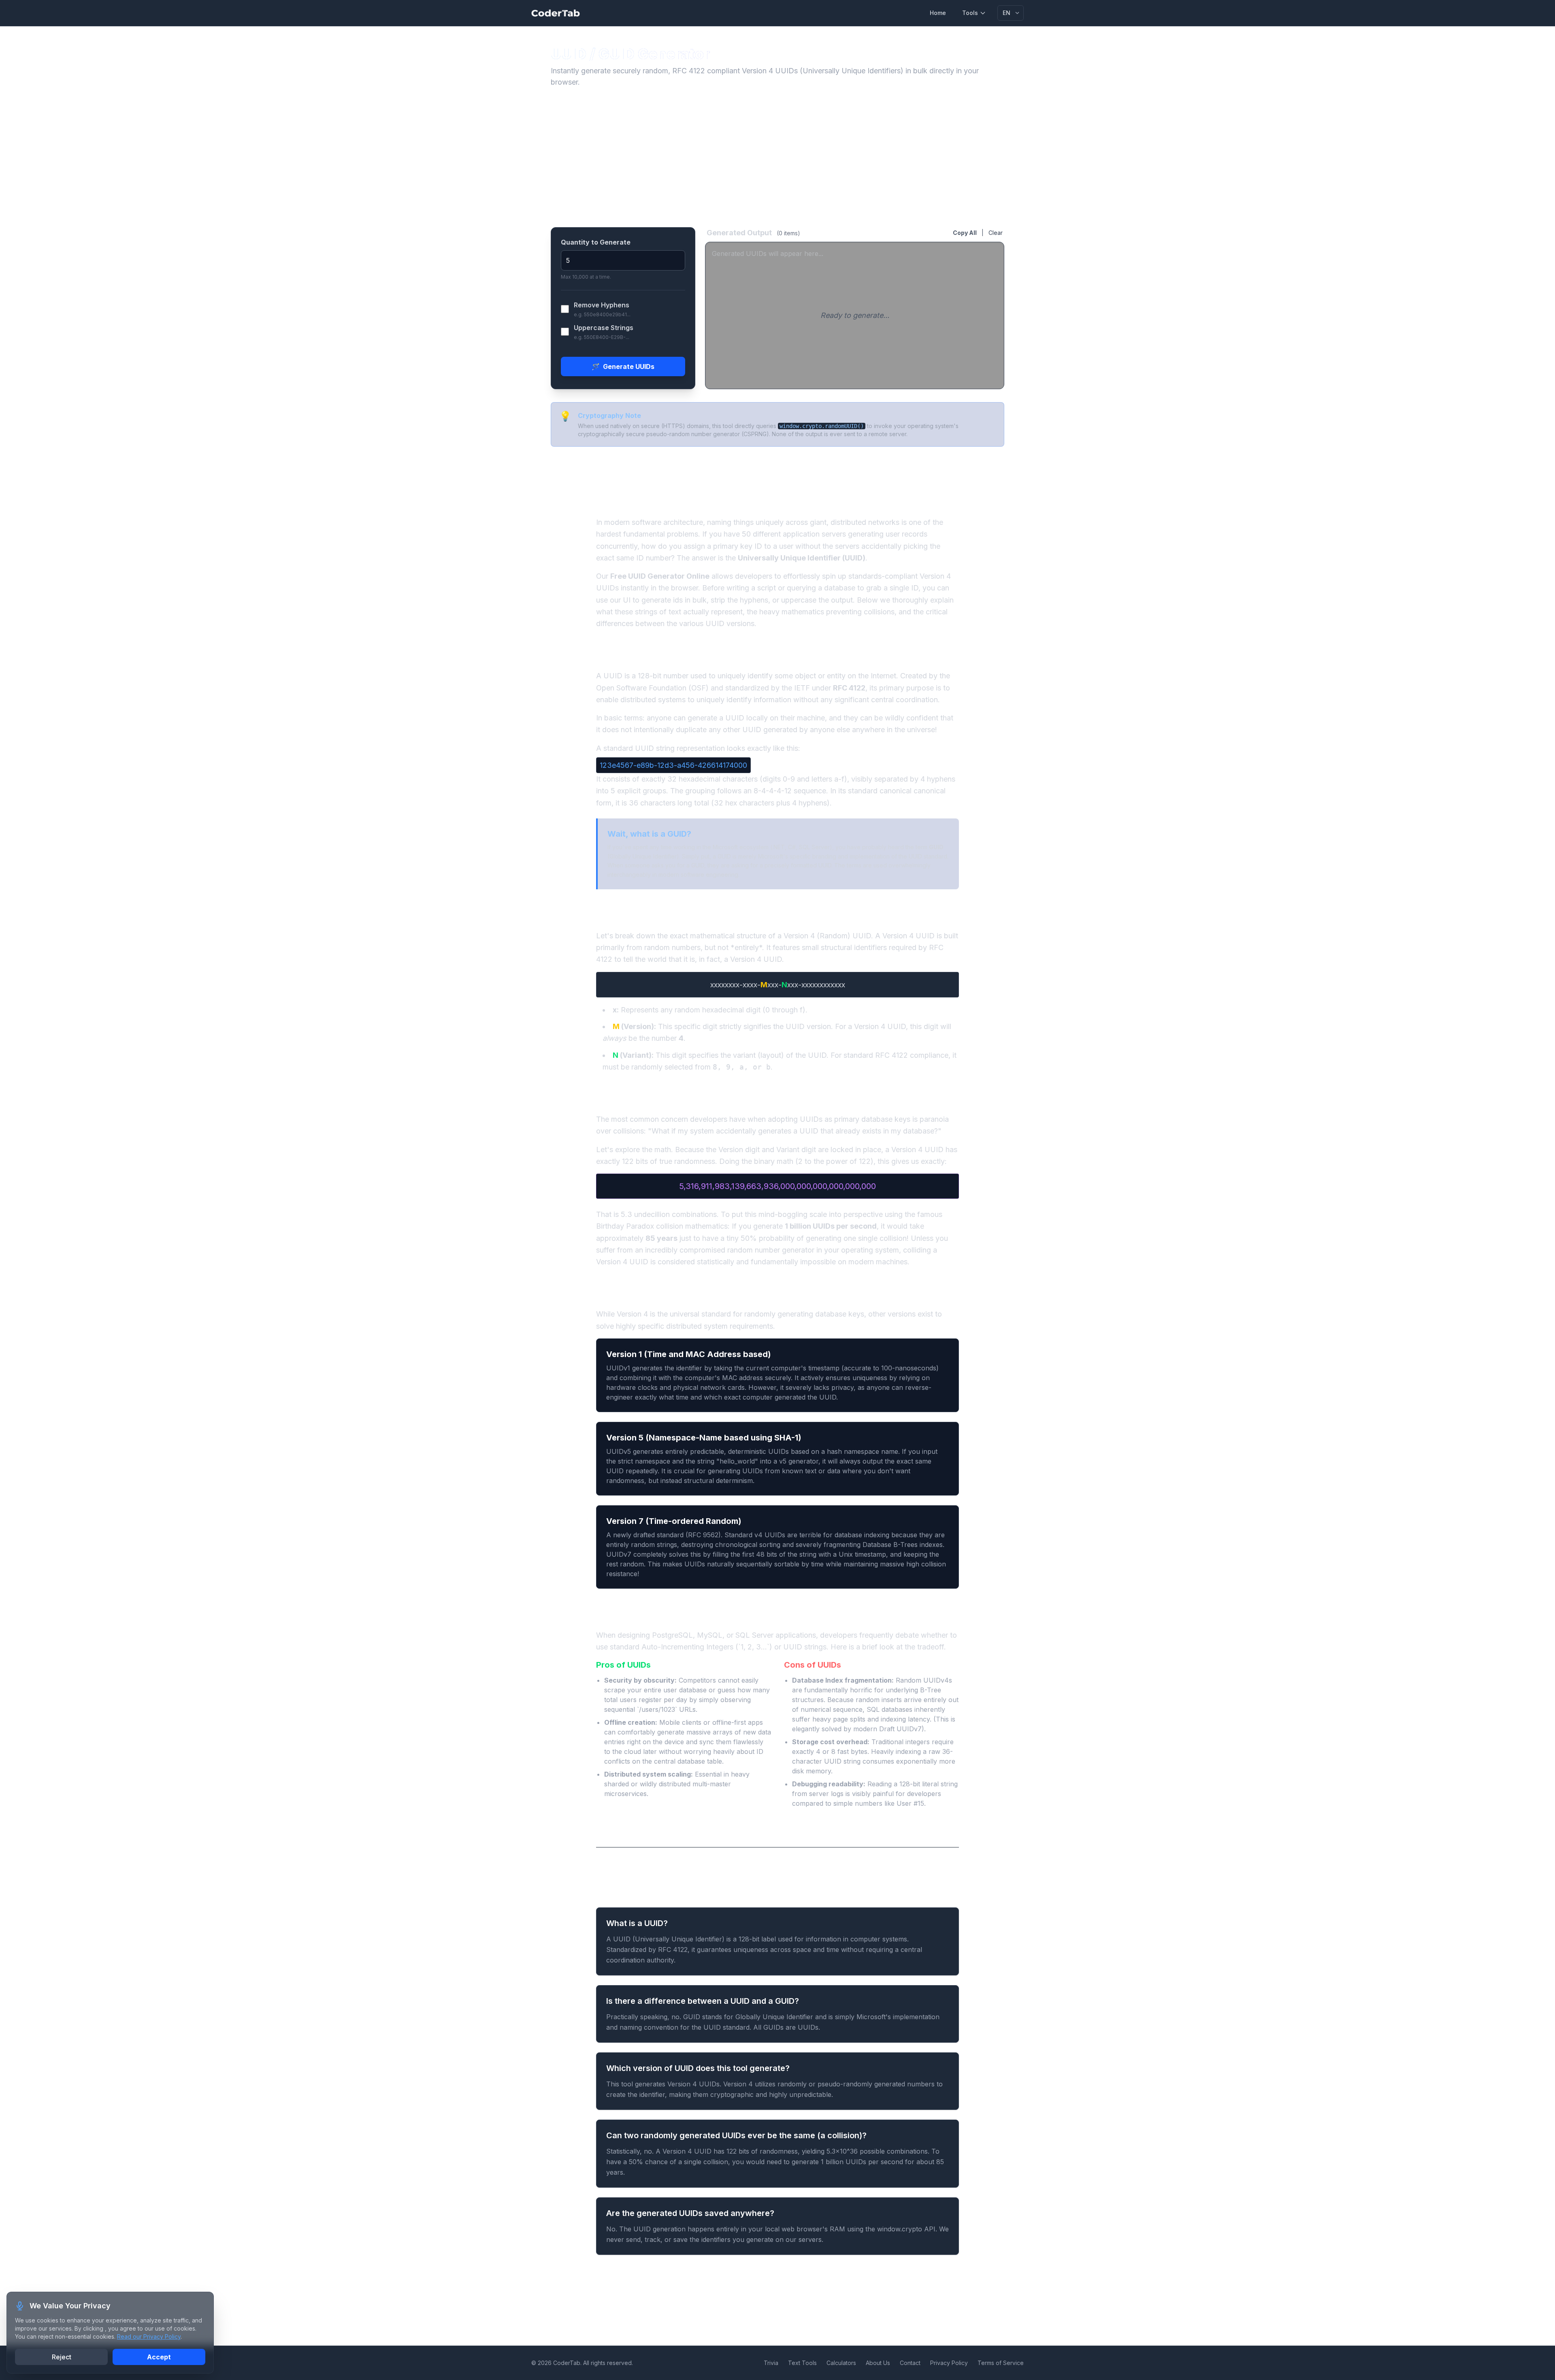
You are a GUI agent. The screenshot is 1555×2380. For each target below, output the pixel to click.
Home (938, 13)
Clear (996, 233)
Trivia (771, 2363)
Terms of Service (1001, 2363)
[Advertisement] (777, 158)
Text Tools (802, 2363)
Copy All (965, 233)
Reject (62, 2357)
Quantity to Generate (596, 242)
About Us (878, 2363)
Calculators (841, 2363)
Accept (159, 2357)
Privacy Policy (949, 2363)
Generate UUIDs (623, 366)
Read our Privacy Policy (149, 2336)
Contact (910, 2363)
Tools (970, 13)
